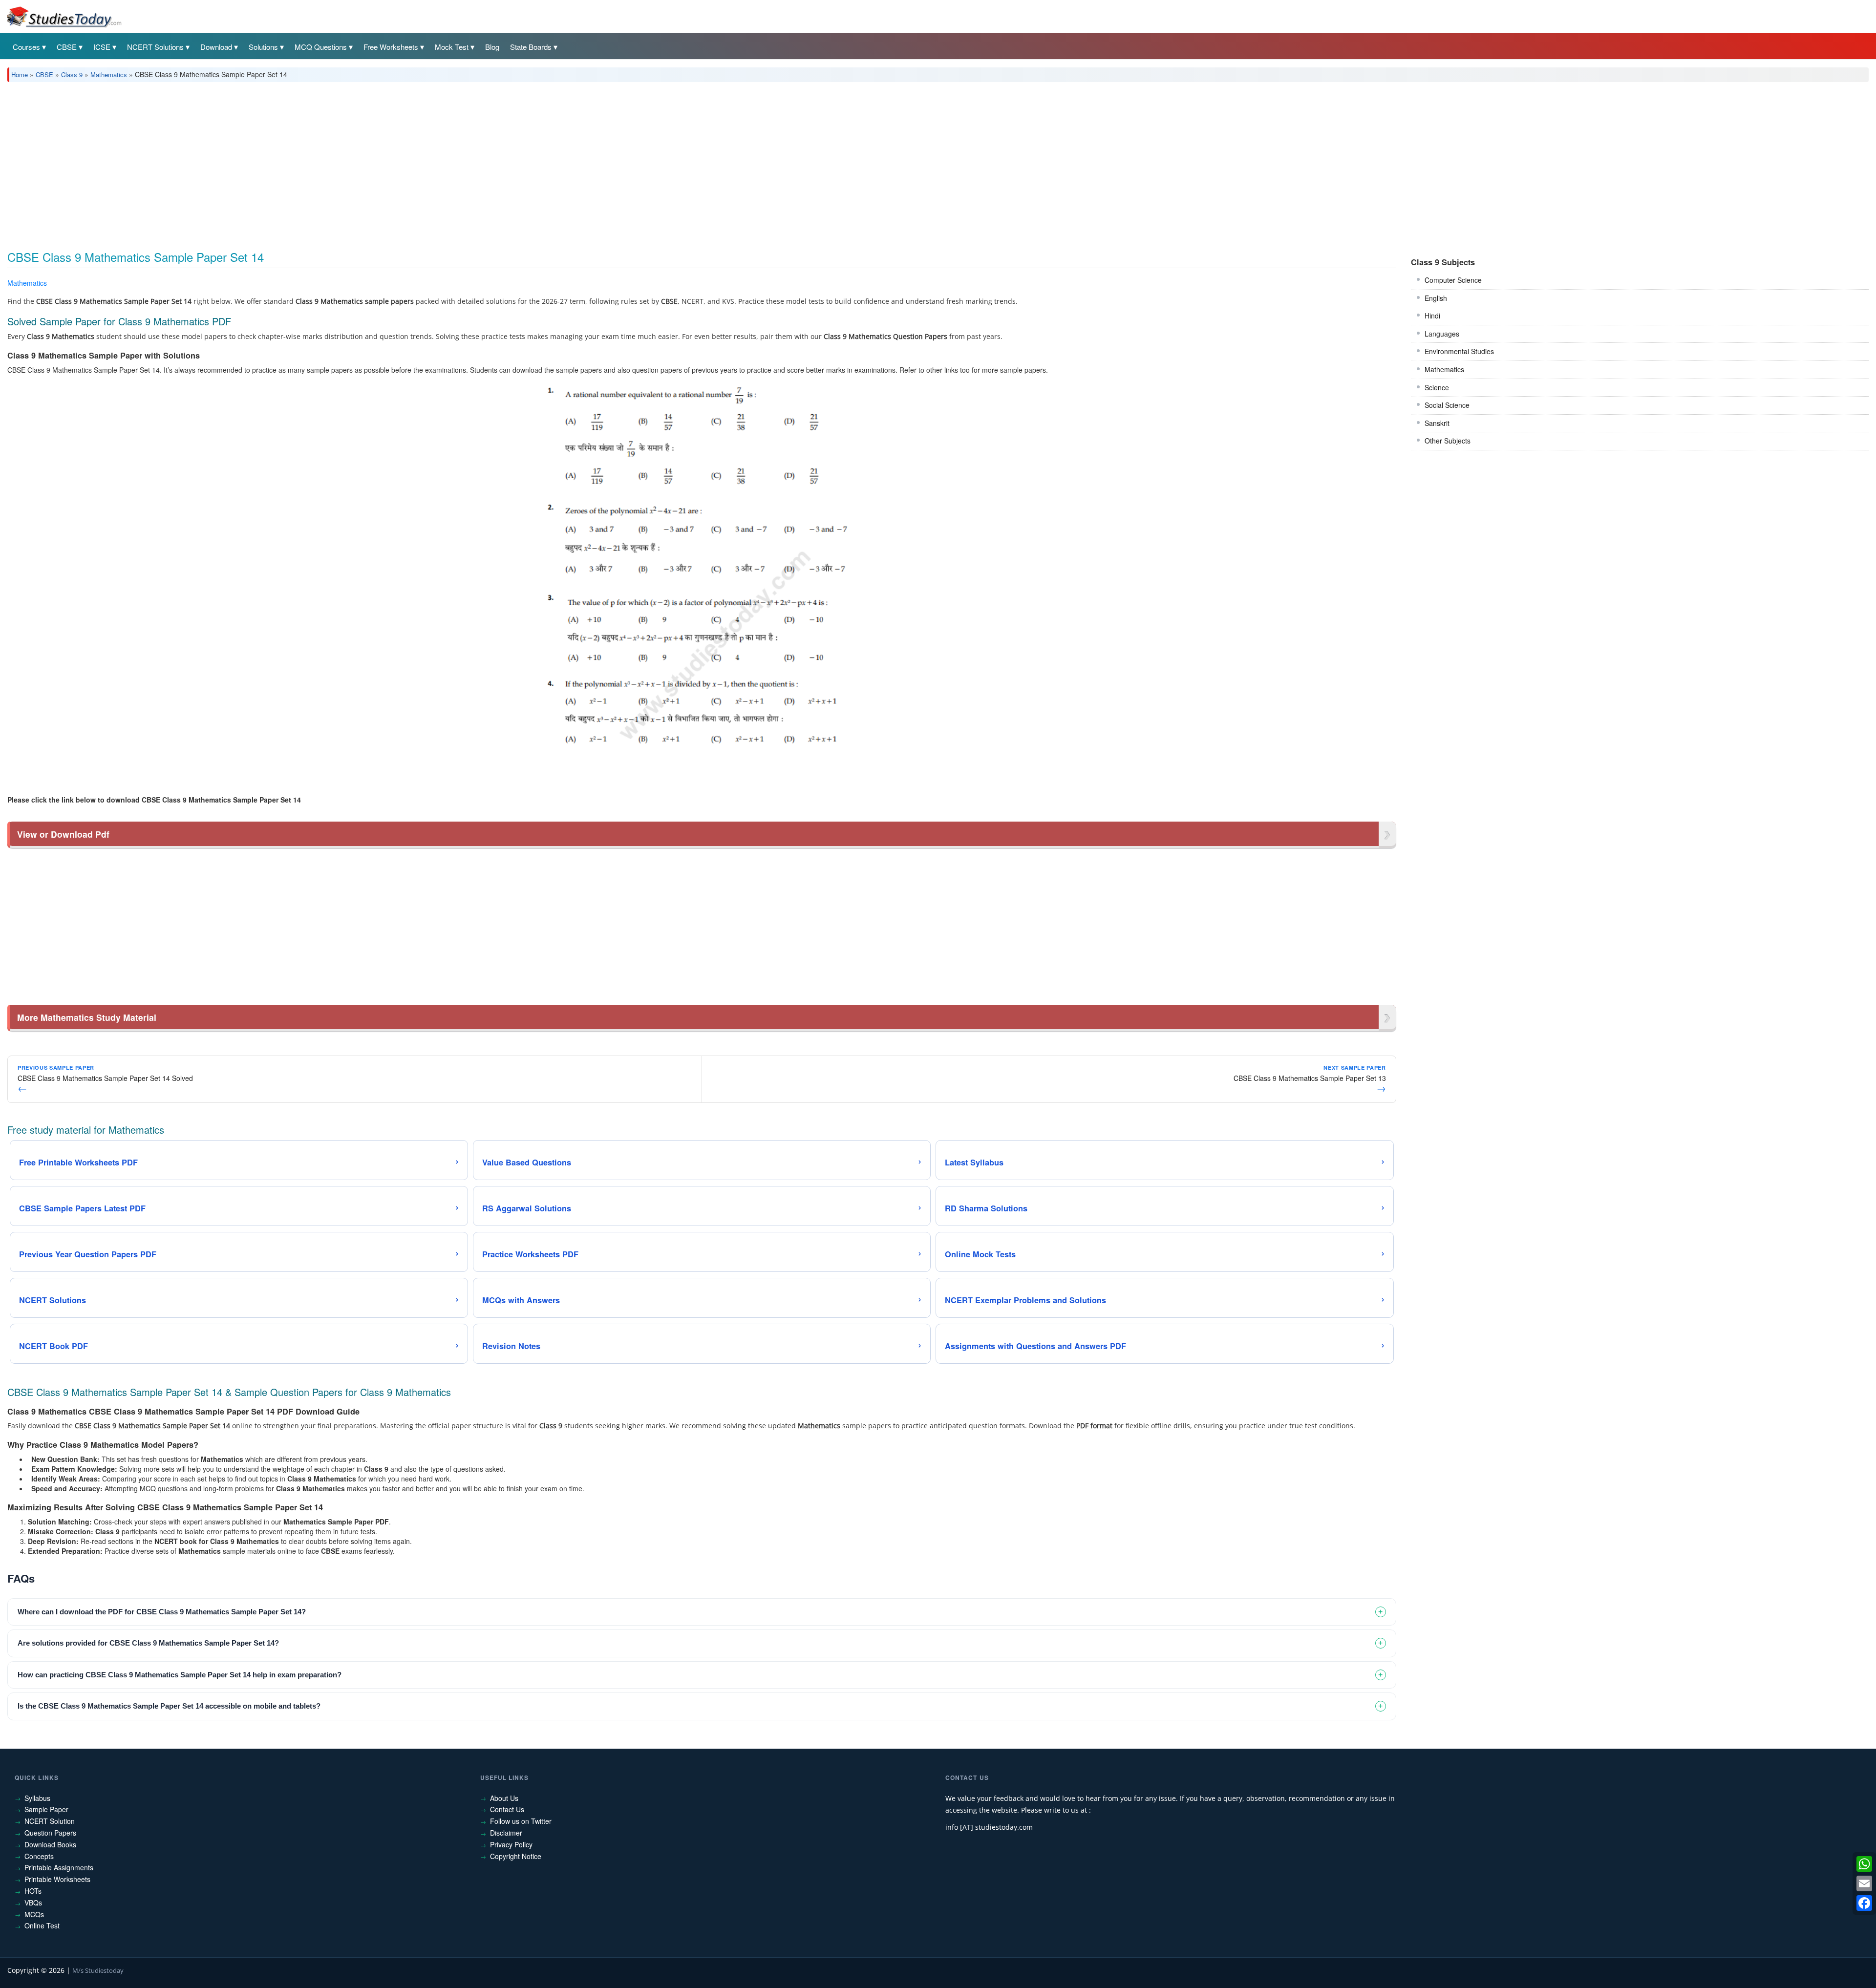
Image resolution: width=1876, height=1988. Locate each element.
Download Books (50, 1844)
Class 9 (72, 74)
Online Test (42, 1925)
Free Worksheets (391, 47)
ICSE (102, 47)
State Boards (531, 47)
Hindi (1432, 316)
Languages (1442, 334)
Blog (492, 47)
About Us (504, 1798)
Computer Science (1453, 280)
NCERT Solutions (155, 47)
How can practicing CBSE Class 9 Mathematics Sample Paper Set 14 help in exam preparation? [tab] (180, 1675)
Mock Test (452, 47)
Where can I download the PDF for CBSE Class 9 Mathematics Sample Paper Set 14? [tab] (162, 1612)
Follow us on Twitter (521, 1821)
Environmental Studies (1459, 351)
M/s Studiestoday (98, 1970)
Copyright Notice (516, 1856)
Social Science (1447, 405)
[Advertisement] (300, 163)
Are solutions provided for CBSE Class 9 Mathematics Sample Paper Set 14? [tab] (148, 1643)
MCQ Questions (321, 47)
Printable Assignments (59, 1867)
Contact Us (507, 1809)
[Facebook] (1864, 1903)
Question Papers (50, 1833)
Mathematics (109, 74)
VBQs (33, 1903)
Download (216, 47)
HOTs (33, 1891)
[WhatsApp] (1864, 1864)
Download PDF (1371, 285)
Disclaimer (506, 1833)
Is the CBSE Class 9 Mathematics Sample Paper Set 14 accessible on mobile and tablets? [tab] (169, 1706)
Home (20, 74)
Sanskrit (1437, 423)
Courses (26, 47)
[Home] (64, 16)
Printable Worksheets (57, 1879)
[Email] (1864, 1883)
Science (1437, 387)
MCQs (34, 1914)
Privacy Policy (511, 1844)
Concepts (39, 1856)
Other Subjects (1448, 441)
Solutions (263, 47)
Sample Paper (46, 1809)
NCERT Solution (50, 1821)
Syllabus (37, 1798)
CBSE (67, 47)
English (1436, 298)
